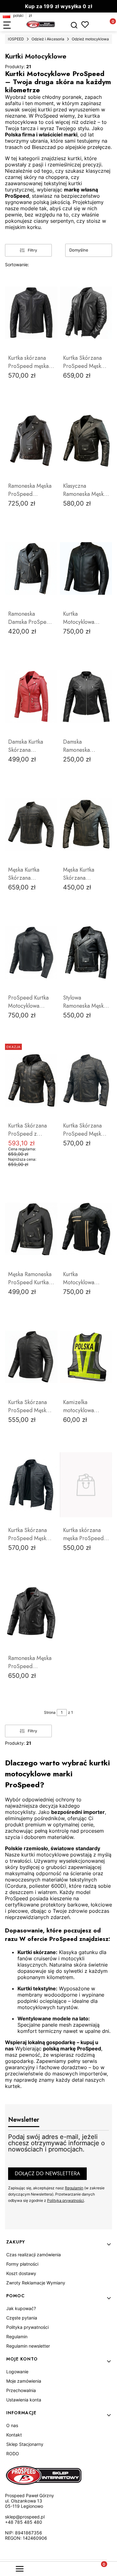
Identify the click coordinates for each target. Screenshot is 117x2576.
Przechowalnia (21, 2390)
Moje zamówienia (24, 2381)
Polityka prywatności (27, 2327)
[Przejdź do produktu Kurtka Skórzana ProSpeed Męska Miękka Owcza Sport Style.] (31, 1357)
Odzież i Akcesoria (48, 39)
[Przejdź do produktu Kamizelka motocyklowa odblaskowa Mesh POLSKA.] (86, 1357)
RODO (13, 2454)
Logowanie (17, 2372)
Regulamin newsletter (28, 2346)
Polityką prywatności (66, 2200)
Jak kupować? (21, 2308)
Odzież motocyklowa (90, 39)
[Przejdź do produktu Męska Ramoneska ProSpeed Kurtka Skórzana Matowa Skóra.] (31, 1229)
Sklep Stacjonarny (25, 2444)
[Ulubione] (85, 25)
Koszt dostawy (21, 2273)
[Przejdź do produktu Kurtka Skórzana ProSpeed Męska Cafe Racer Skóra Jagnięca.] (86, 313)
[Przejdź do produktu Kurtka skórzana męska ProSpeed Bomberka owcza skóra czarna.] (86, 1485)
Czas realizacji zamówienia (34, 2255)
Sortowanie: (17, 265)
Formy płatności (22, 2264)
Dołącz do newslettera (47, 2174)
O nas (12, 2425)
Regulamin (74, 2188)
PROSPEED (14, 39)
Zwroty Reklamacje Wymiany (36, 2283)
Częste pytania (22, 2318)
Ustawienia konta (24, 2400)
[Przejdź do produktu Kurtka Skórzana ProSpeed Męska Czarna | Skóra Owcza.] (31, 1485)
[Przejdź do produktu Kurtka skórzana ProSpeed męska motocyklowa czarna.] (31, 313)
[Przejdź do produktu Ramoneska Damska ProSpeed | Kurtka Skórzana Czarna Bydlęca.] (31, 568)
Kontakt (14, 2435)
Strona (50, 1712)
